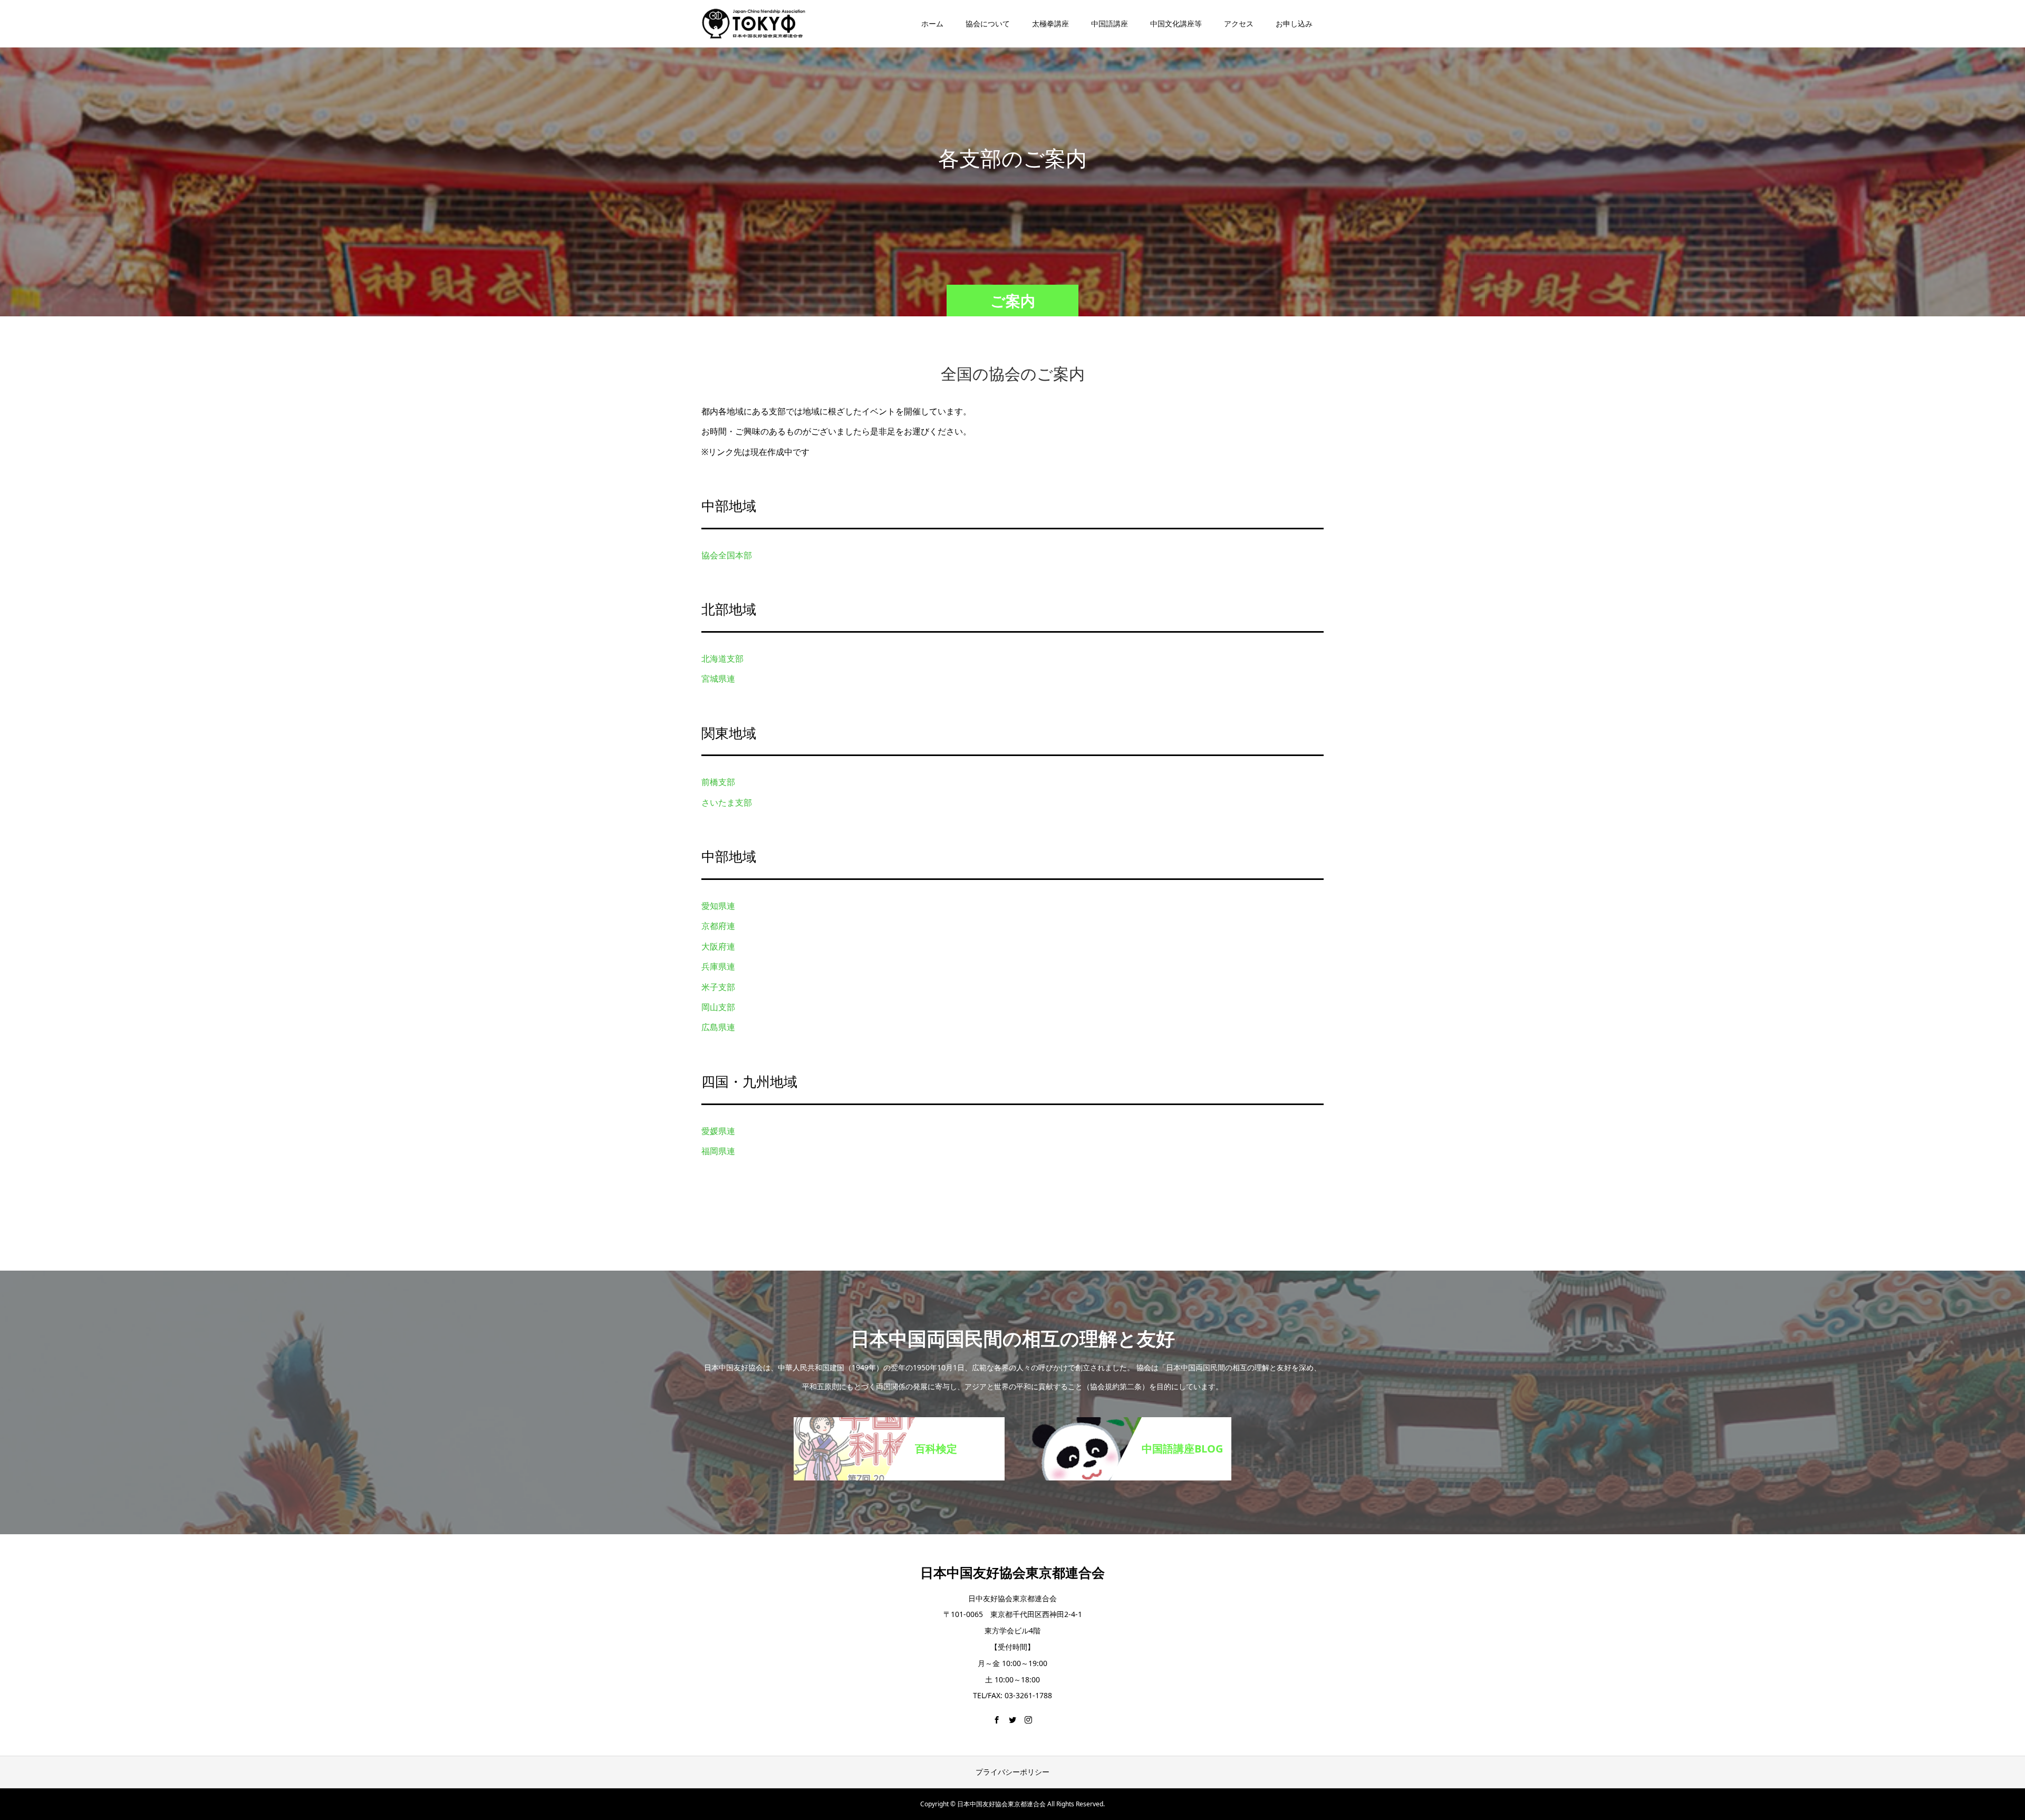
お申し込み (1294, 23)
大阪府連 (718, 946)
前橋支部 (718, 782)
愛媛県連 (718, 1131)
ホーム (932, 23)
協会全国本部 (727, 555)
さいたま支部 (727, 802)
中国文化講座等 (1176, 23)
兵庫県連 (718, 966)
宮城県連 (718, 679)
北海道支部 (722, 659)
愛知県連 (718, 906)
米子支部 (718, 987)
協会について (988, 23)
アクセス (1239, 23)
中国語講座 (1110, 23)
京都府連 (718, 926)
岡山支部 (718, 1007)
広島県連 (718, 1027)
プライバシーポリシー (1012, 1772)
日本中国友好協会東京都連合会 (1012, 1572)
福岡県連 (718, 1151)
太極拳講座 (1050, 23)
